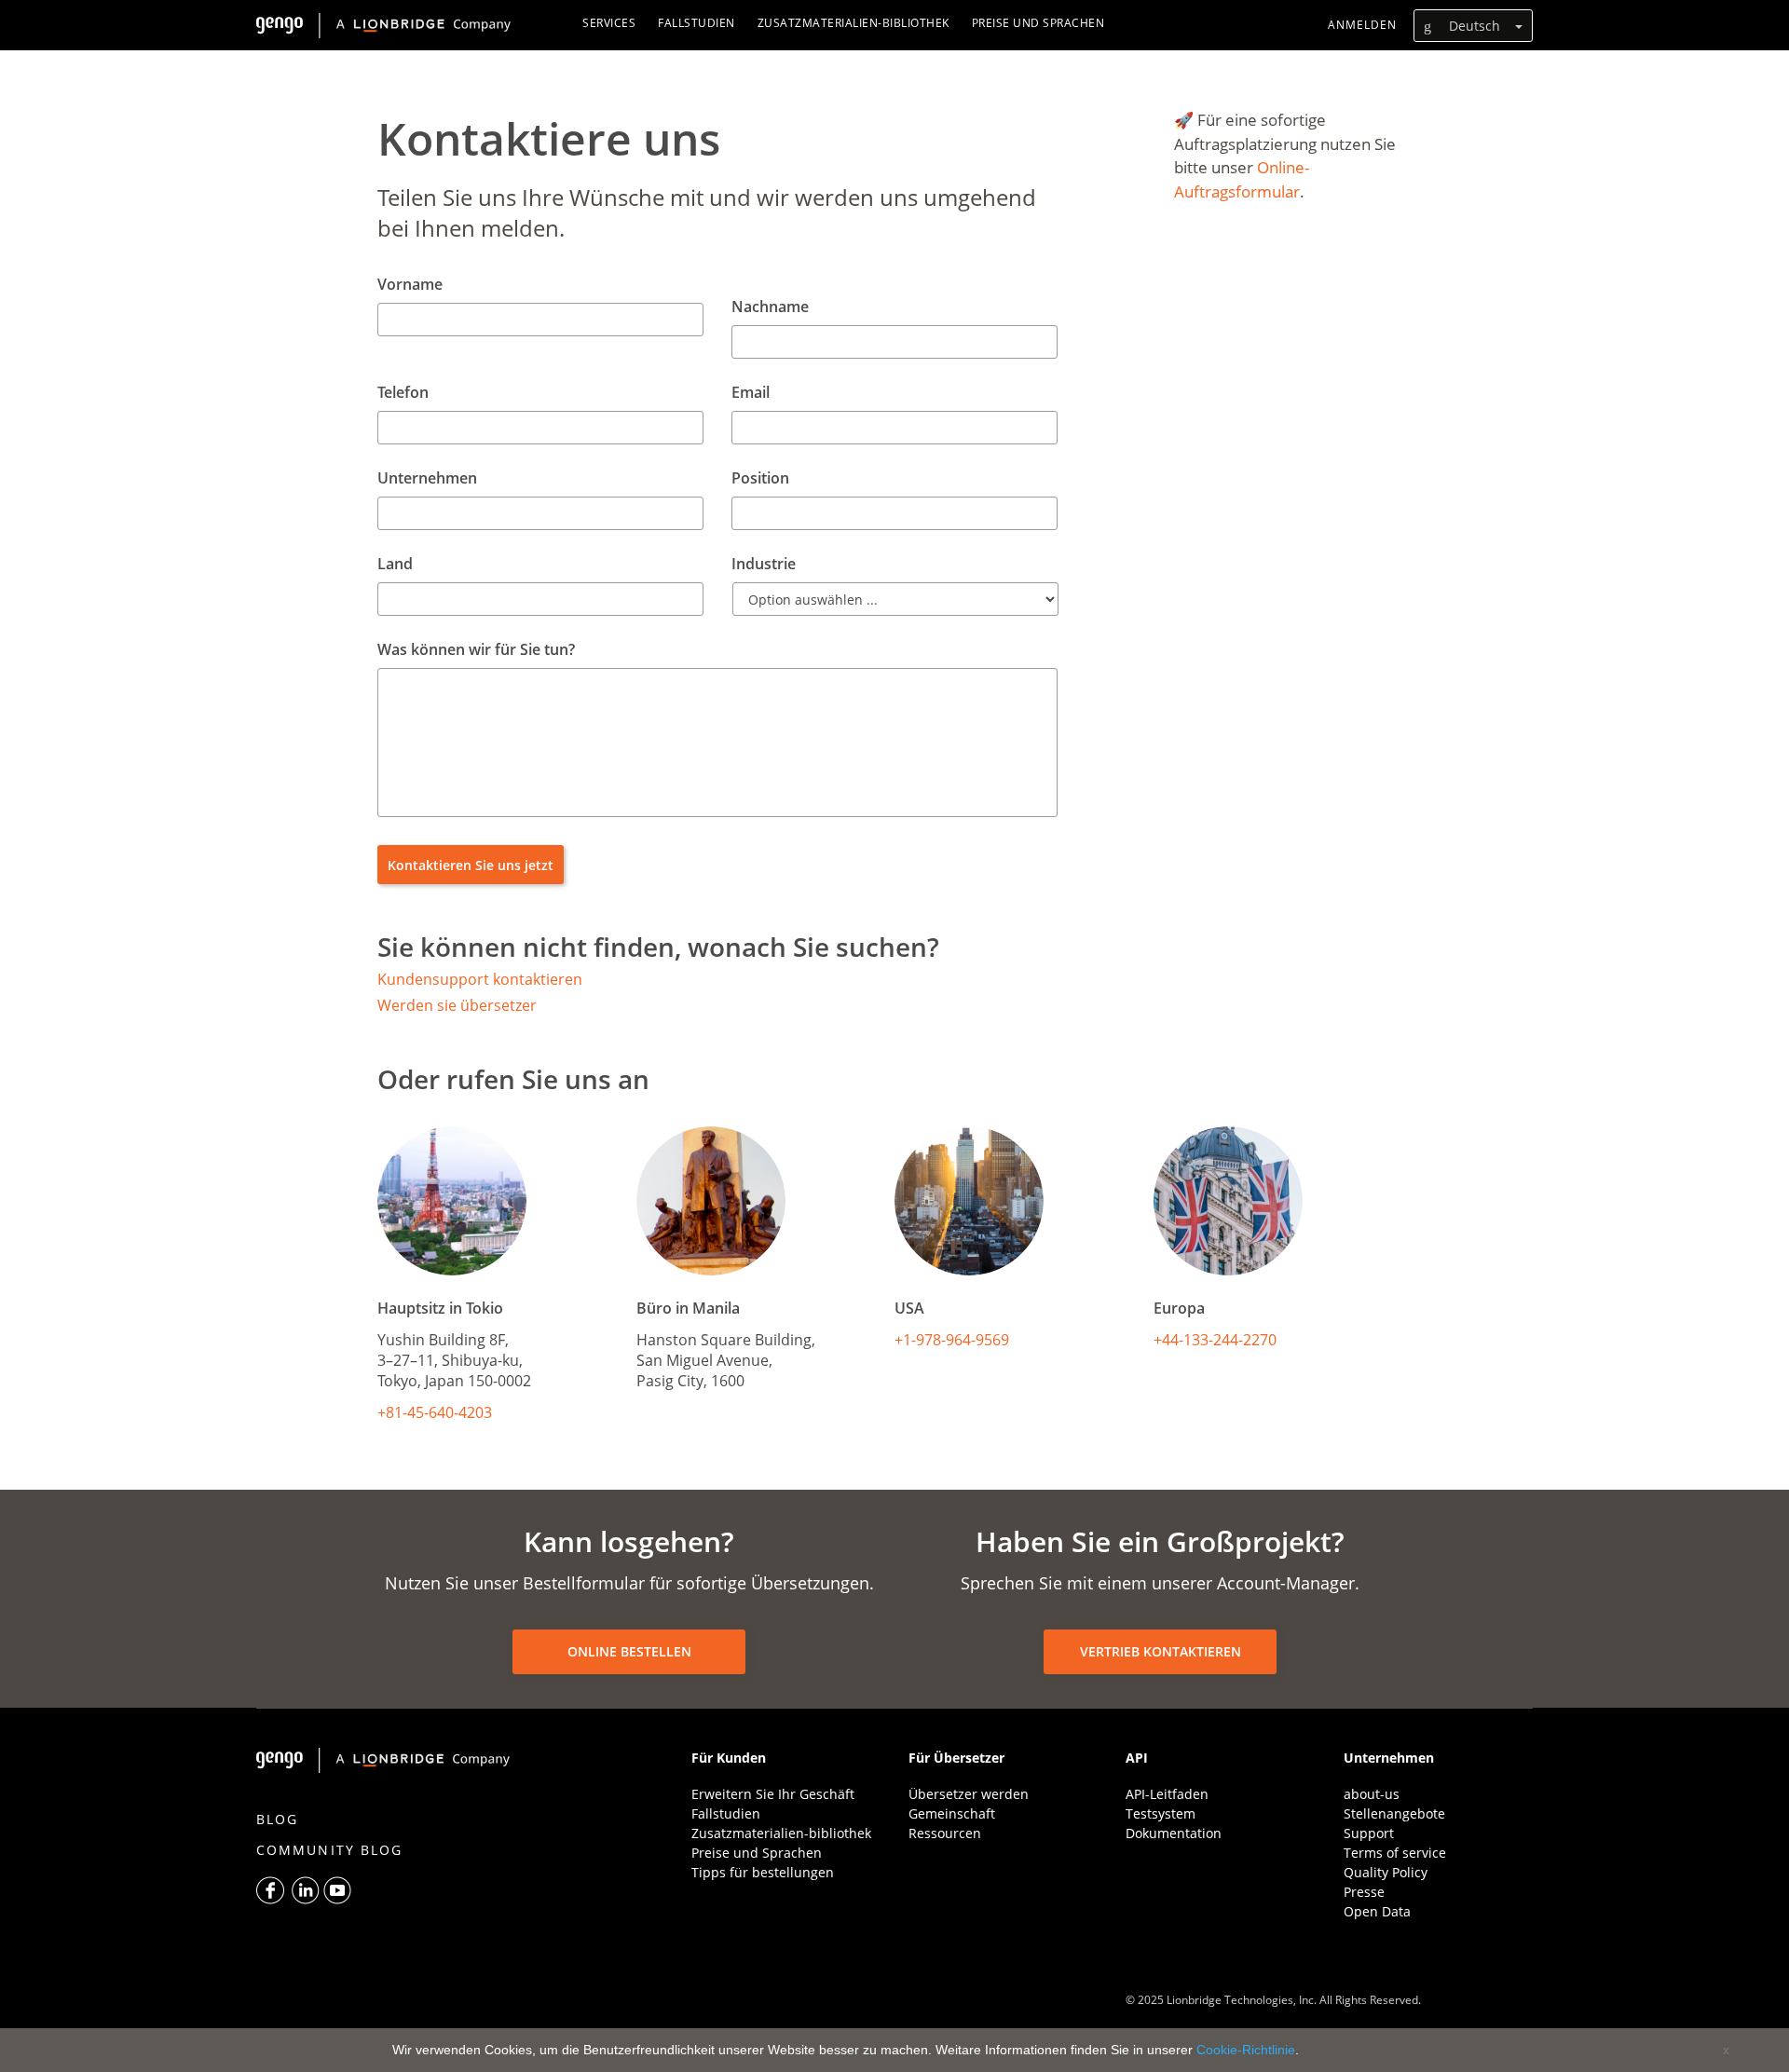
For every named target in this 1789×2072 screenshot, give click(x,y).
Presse (1364, 1892)
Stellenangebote (1394, 1813)
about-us (1372, 1794)
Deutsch (1475, 26)
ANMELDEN (1362, 25)
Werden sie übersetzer (457, 1005)
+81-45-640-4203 (435, 1412)
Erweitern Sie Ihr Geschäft (773, 1794)
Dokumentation (1174, 1833)
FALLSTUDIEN (696, 23)
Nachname (770, 307)
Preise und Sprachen (757, 1853)
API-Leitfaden (1167, 1794)
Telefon (403, 393)
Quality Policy (1386, 1872)
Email (751, 393)
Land (395, 564)
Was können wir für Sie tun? (476, 650)
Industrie (764, 564)
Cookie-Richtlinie (1246, 2050)
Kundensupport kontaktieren (480, 979)
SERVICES (609, 23)
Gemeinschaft (952, 1813)
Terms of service (1395, 1853)
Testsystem (1161, 1813)
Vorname (410, 285)
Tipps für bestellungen (763, 1872)
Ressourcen (945, 1833)
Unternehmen (427, 478)
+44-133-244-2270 (1215, 1340)
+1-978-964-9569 (952, 1340)
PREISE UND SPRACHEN (1038, 23)
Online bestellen (629, 1651)
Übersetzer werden (969, 1794)
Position (760, 478)
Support (1369, 1833)
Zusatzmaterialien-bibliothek (781, 1833)
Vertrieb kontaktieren (1161, 1651)
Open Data (1377, 1911)
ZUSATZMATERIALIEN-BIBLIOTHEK (854, 23)
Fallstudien (726, 1813)
